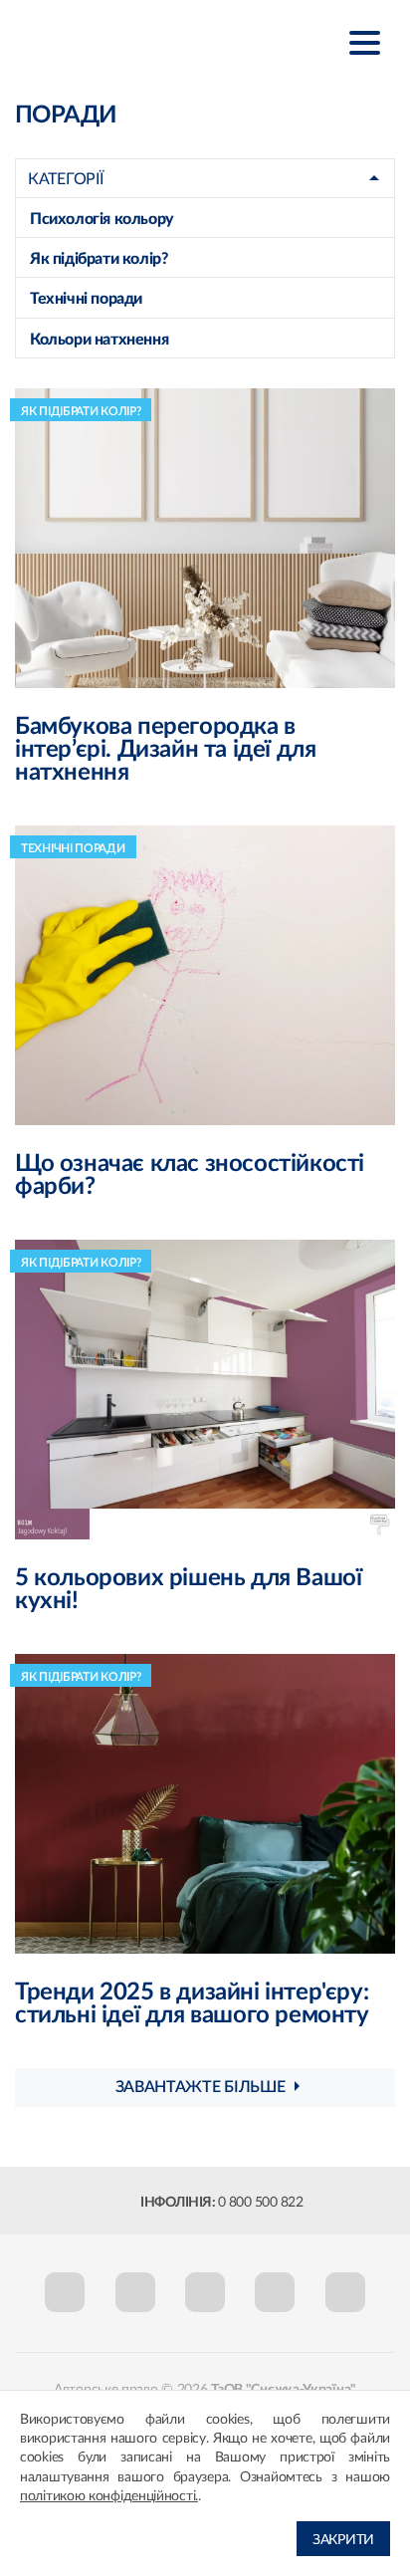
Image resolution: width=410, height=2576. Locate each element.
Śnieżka (114, 41)
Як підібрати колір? (99, 259)
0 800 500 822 (261, 2203)
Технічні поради (86, 299)
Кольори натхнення (99, 340)
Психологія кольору (102, 219)
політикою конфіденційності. (109, 2496)
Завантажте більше (201, 2087)
